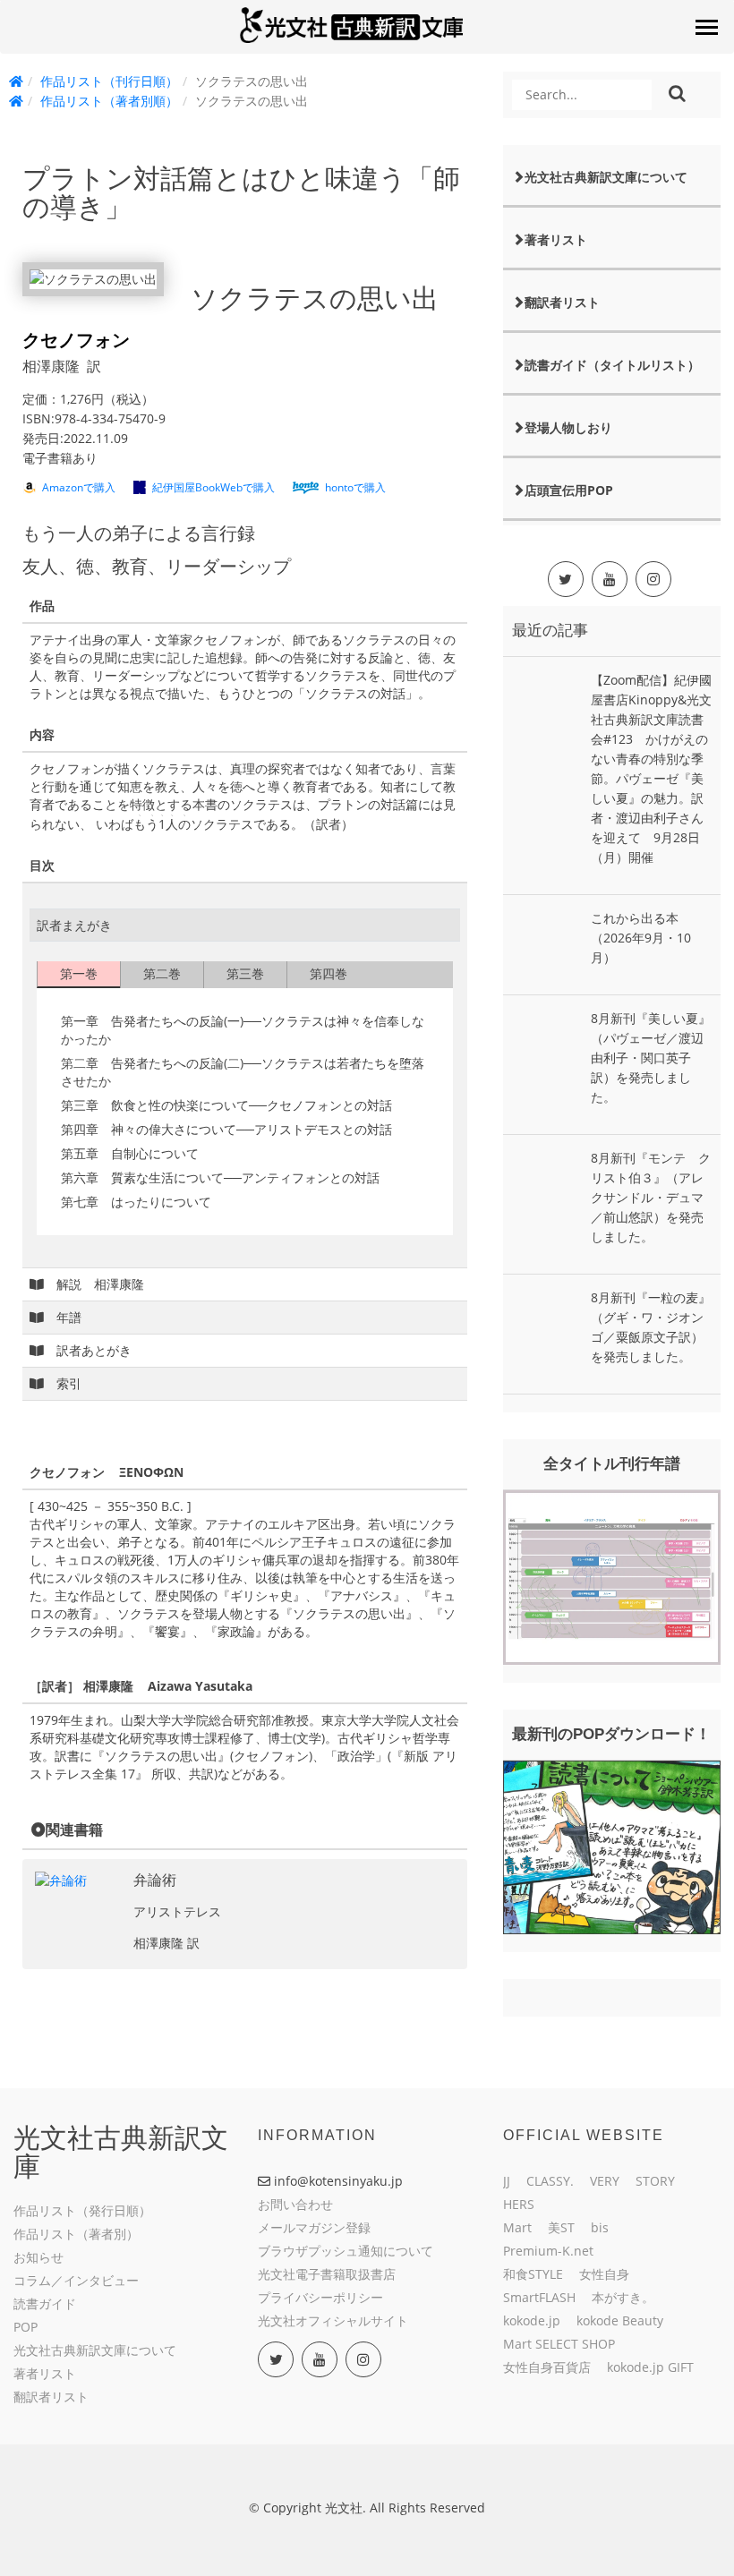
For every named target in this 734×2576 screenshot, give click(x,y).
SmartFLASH (539, 2297)
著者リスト (556, 239)
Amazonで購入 (79, 487)
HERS (519, 2204)
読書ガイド (45, 2303)
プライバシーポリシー (320, 2297)
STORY (655, 2181)
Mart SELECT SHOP (559, 2344)
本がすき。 (623, 2297)
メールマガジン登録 (314, 2227)
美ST (561, 2227)
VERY (605, 2181)
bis (600, 2227)
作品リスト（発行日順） (82, 2210)
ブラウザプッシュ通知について (346, 2251)
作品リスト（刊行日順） (109, 81)
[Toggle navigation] (706, 27)
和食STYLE (533, 2274)
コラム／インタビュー (76, 2280)
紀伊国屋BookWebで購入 (213, 487)
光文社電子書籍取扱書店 (327, 2274)
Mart (517, 2227)
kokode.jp (532, 2320)
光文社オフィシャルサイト (333, 2320)
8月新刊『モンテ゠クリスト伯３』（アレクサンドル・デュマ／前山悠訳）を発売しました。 (651, 1197)
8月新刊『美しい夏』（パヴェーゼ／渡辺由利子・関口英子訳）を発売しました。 (651, 1058)
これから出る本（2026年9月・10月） (641, 938)
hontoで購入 (355, 487)
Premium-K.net (548, 2251)
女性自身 (604, 2274)
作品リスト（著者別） (76, 2234)
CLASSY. (550, 2181)
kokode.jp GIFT (650, 2367)
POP (26, 2327)
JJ (507, 2181)
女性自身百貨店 (547, 2367)
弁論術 (155, 1880)
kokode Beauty (620, 2320)
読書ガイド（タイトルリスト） (612, 365)
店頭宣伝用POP (569, 490)
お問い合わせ (295, 2204)
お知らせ (38, 2257)
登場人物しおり (568, 427)
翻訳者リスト (562, 302)
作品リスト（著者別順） (109, 101)
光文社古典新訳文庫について (606, 177)
